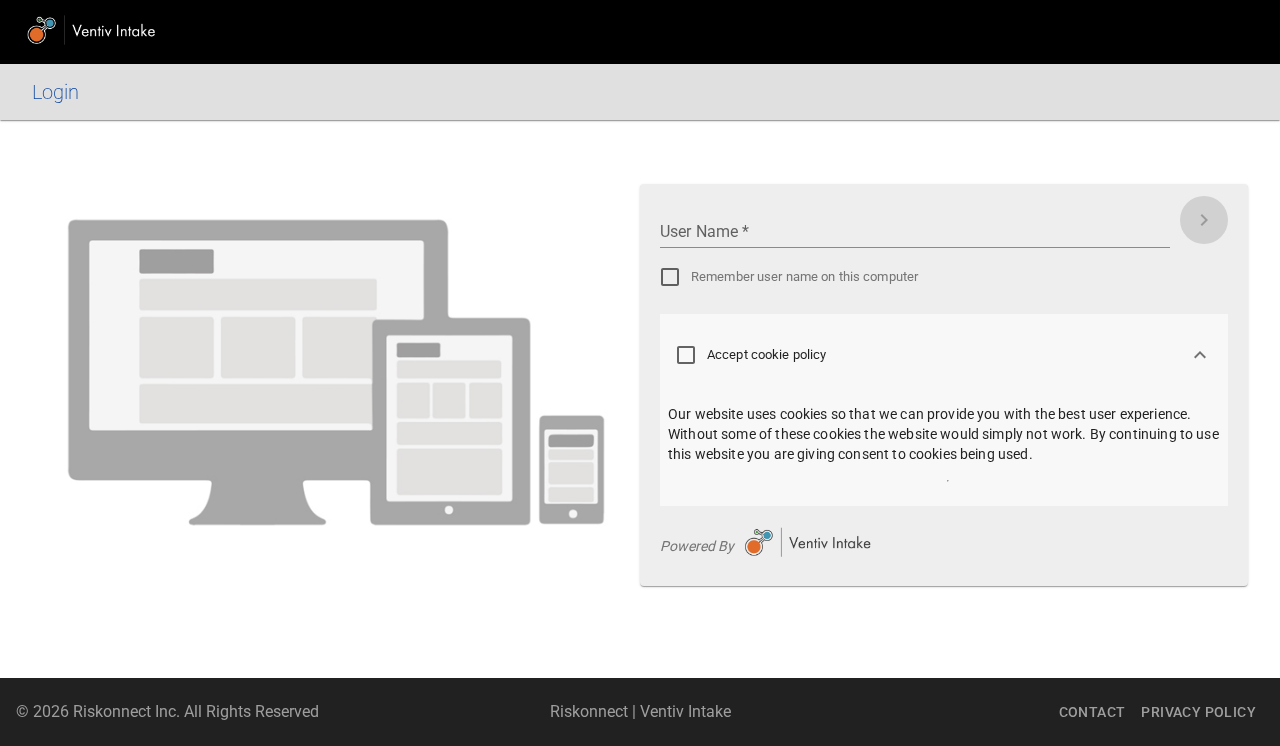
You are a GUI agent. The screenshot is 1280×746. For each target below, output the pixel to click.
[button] (944, 355)
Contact (1092, 712)
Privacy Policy (1198, 712)
